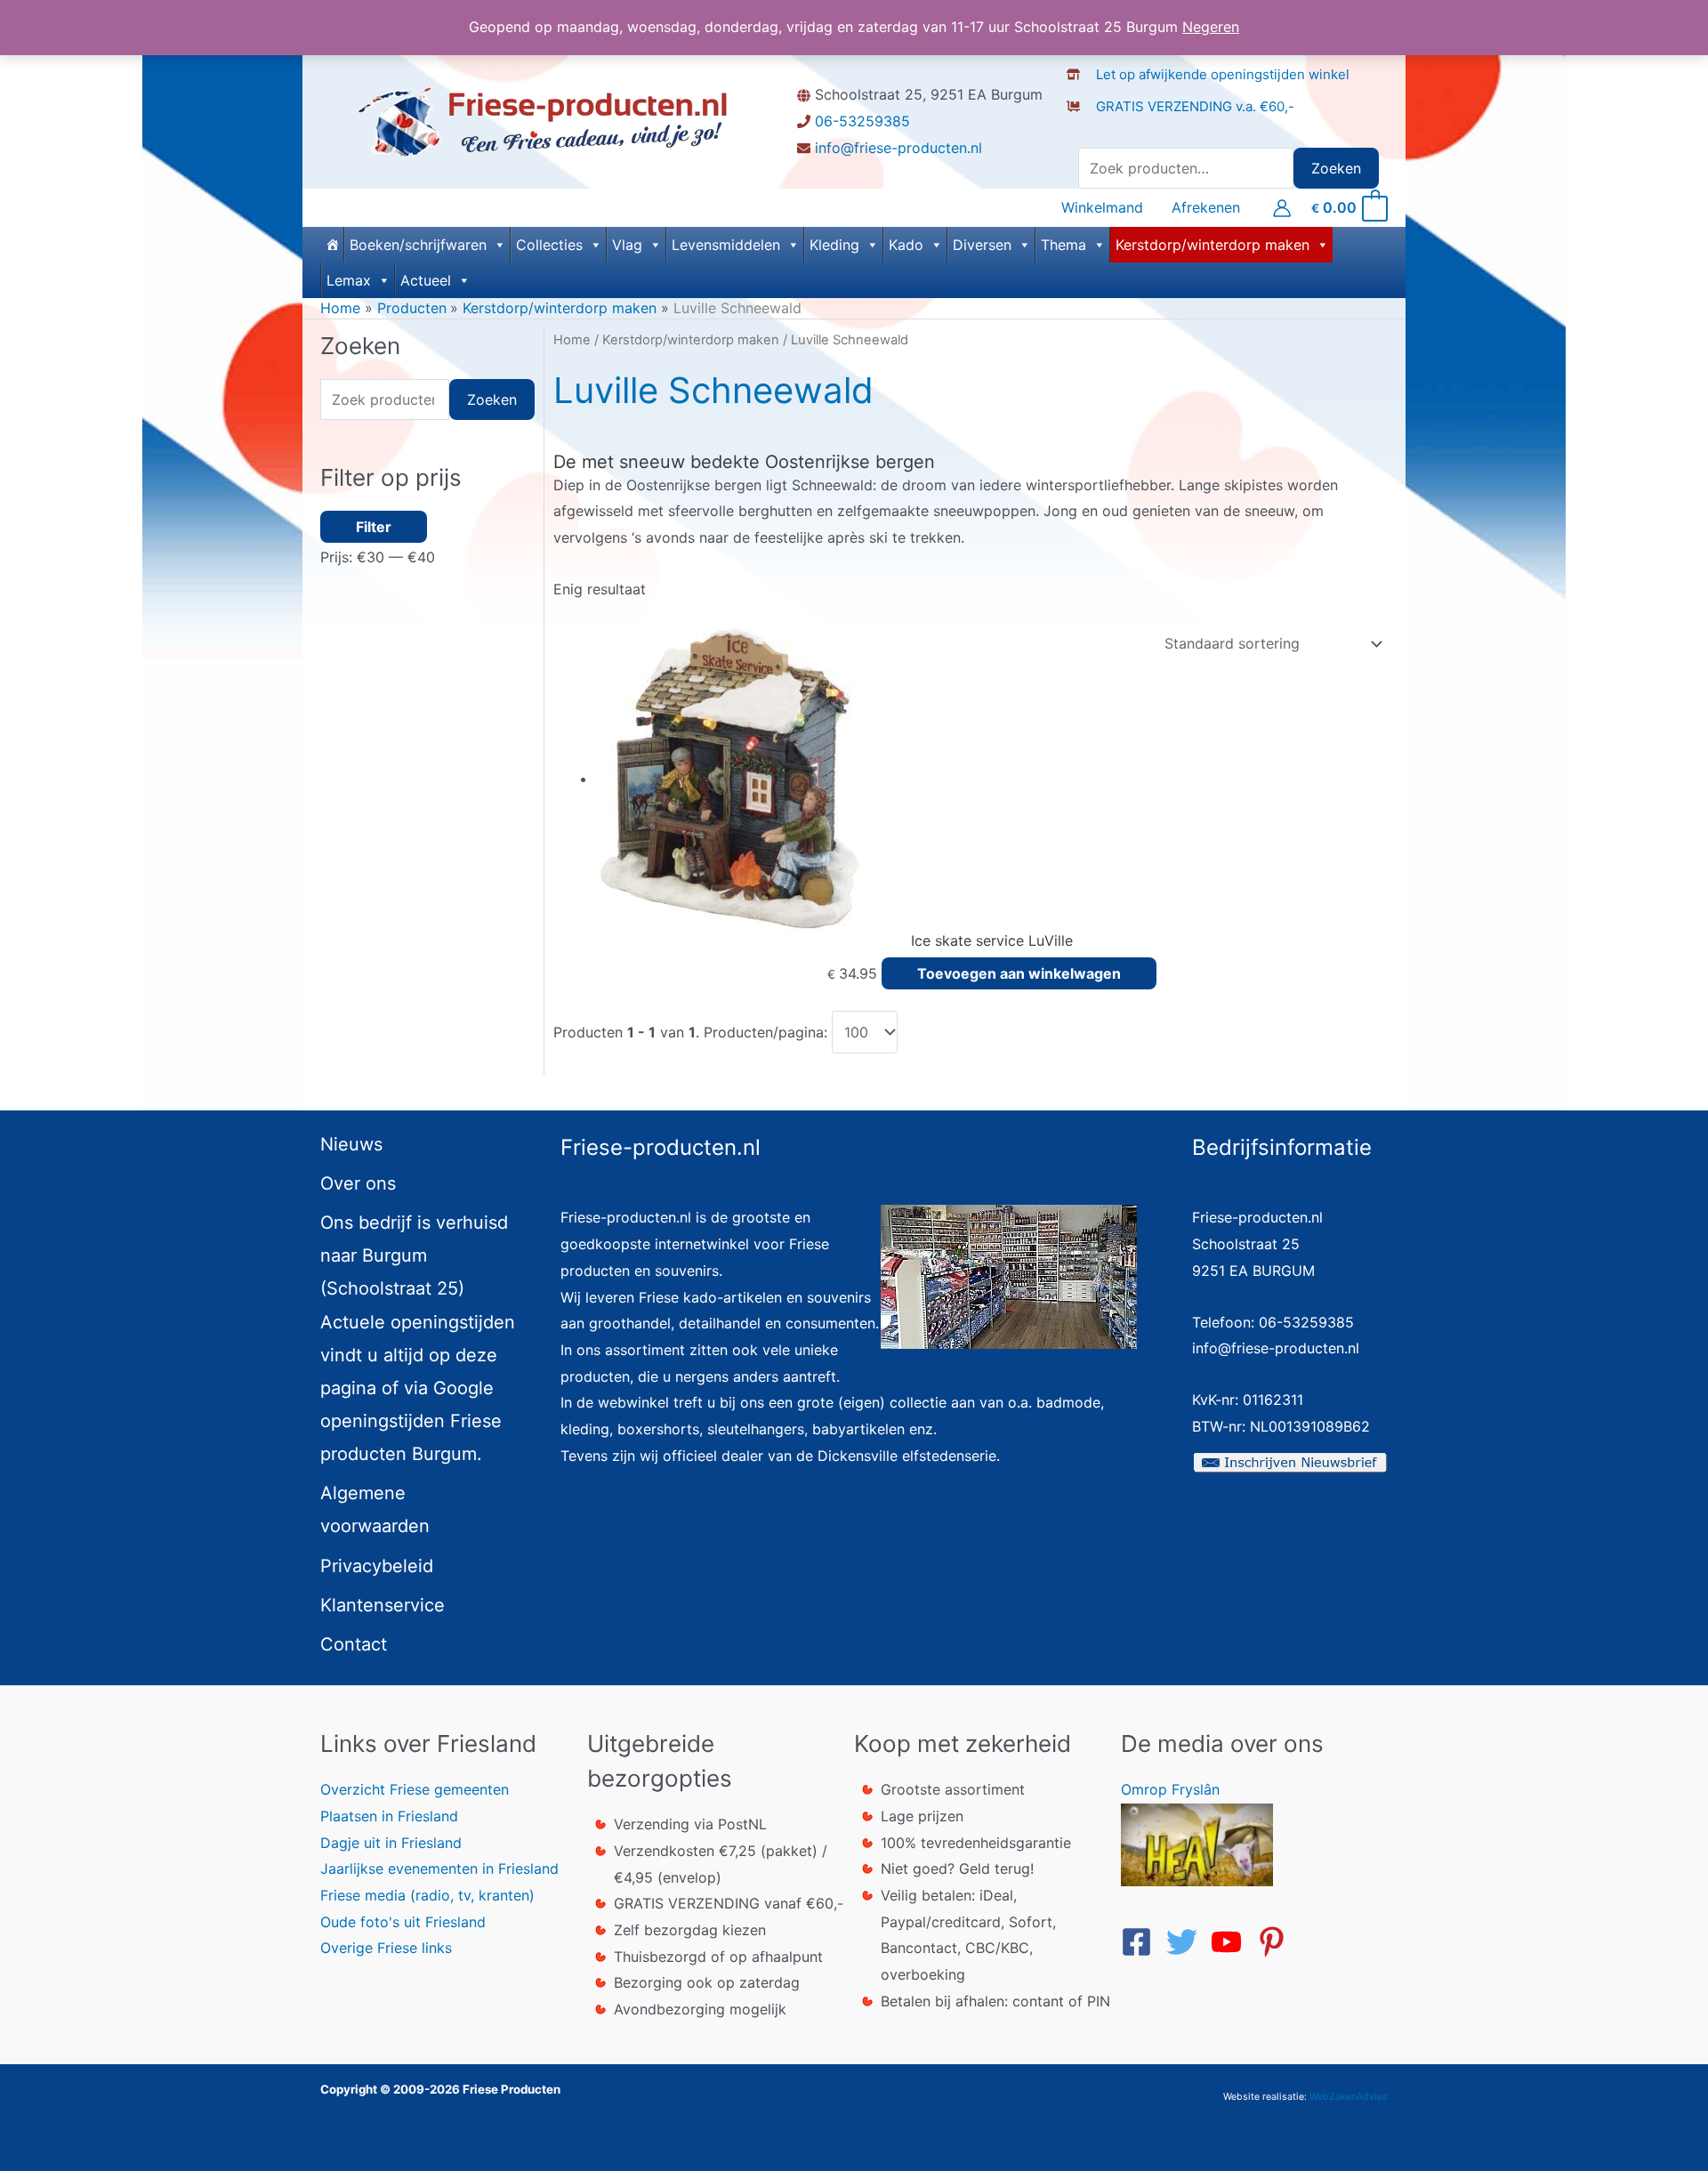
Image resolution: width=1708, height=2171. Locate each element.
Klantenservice (383, 1605)
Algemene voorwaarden (375, 1509)
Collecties (549, 245)
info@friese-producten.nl (898, 148)
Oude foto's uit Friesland (403, 1922)
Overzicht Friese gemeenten (415, 1789)
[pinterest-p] (1277, 1942)
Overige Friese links (386, 1948)
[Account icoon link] (1282, 208)
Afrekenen (1206, 208)
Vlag (627, 245)
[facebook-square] (1141, 1942)
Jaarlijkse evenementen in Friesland (439, 1868)
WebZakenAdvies (1349, 2097)
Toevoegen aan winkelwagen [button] (1019, 973)
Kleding (834, 245)
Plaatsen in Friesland (389, 1816)
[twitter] (1187, 1942)
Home (572, 340)
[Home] (332, 245)
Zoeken (1336, 168)
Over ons (358, 1183)
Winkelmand (1102, 208)
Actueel (426, 280)
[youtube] (1231, 1942)
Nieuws (351, 1144)
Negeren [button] (1211, 27)
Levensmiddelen (726, 245)
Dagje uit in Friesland (391, 1843)
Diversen (982, 245)
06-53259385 (862, 121)
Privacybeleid (377, 1566)
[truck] (1080, 125)
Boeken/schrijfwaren (418, 245)
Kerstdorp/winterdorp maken (1213, 245)
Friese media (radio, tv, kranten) (427, 1895)
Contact (354, 1644)
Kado (906, 245)
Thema (1063, 245)
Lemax (349, 280)
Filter (374, 527)
